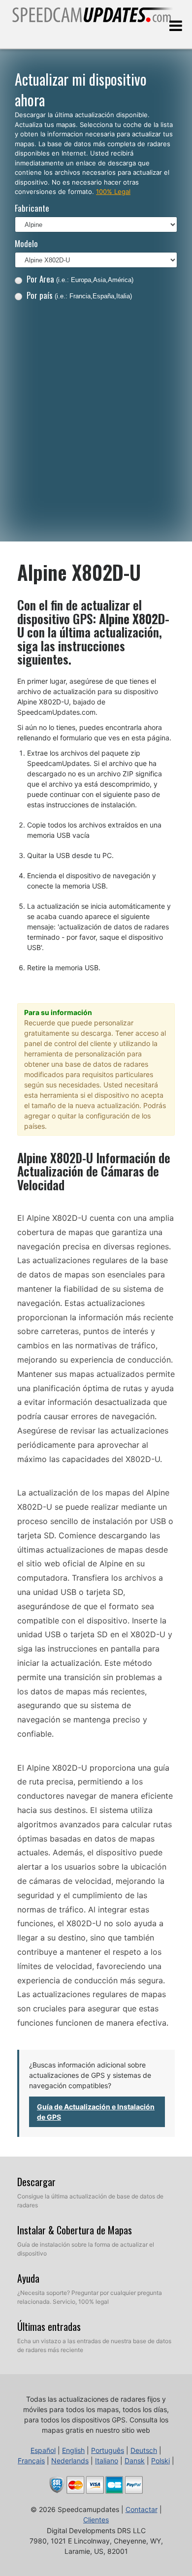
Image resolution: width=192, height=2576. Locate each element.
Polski (160, 2461)
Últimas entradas (49, 2326)
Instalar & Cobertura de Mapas (75, 2230)
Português (108, 2450)
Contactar (142, 2509)
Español (43, 2450)
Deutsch (144, 2450)
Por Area (80, 279)
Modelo (26, 243)
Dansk (135, 2461)
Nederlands (70, 2461)
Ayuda (28, 2278)
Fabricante (32, 208)
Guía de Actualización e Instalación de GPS (96, 2112)
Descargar (36, 2182)
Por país (79, 295)
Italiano (107, 2461)
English (73, 2450)
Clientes (96, 2520)
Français (31, 2461)
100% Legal (113, 191)
